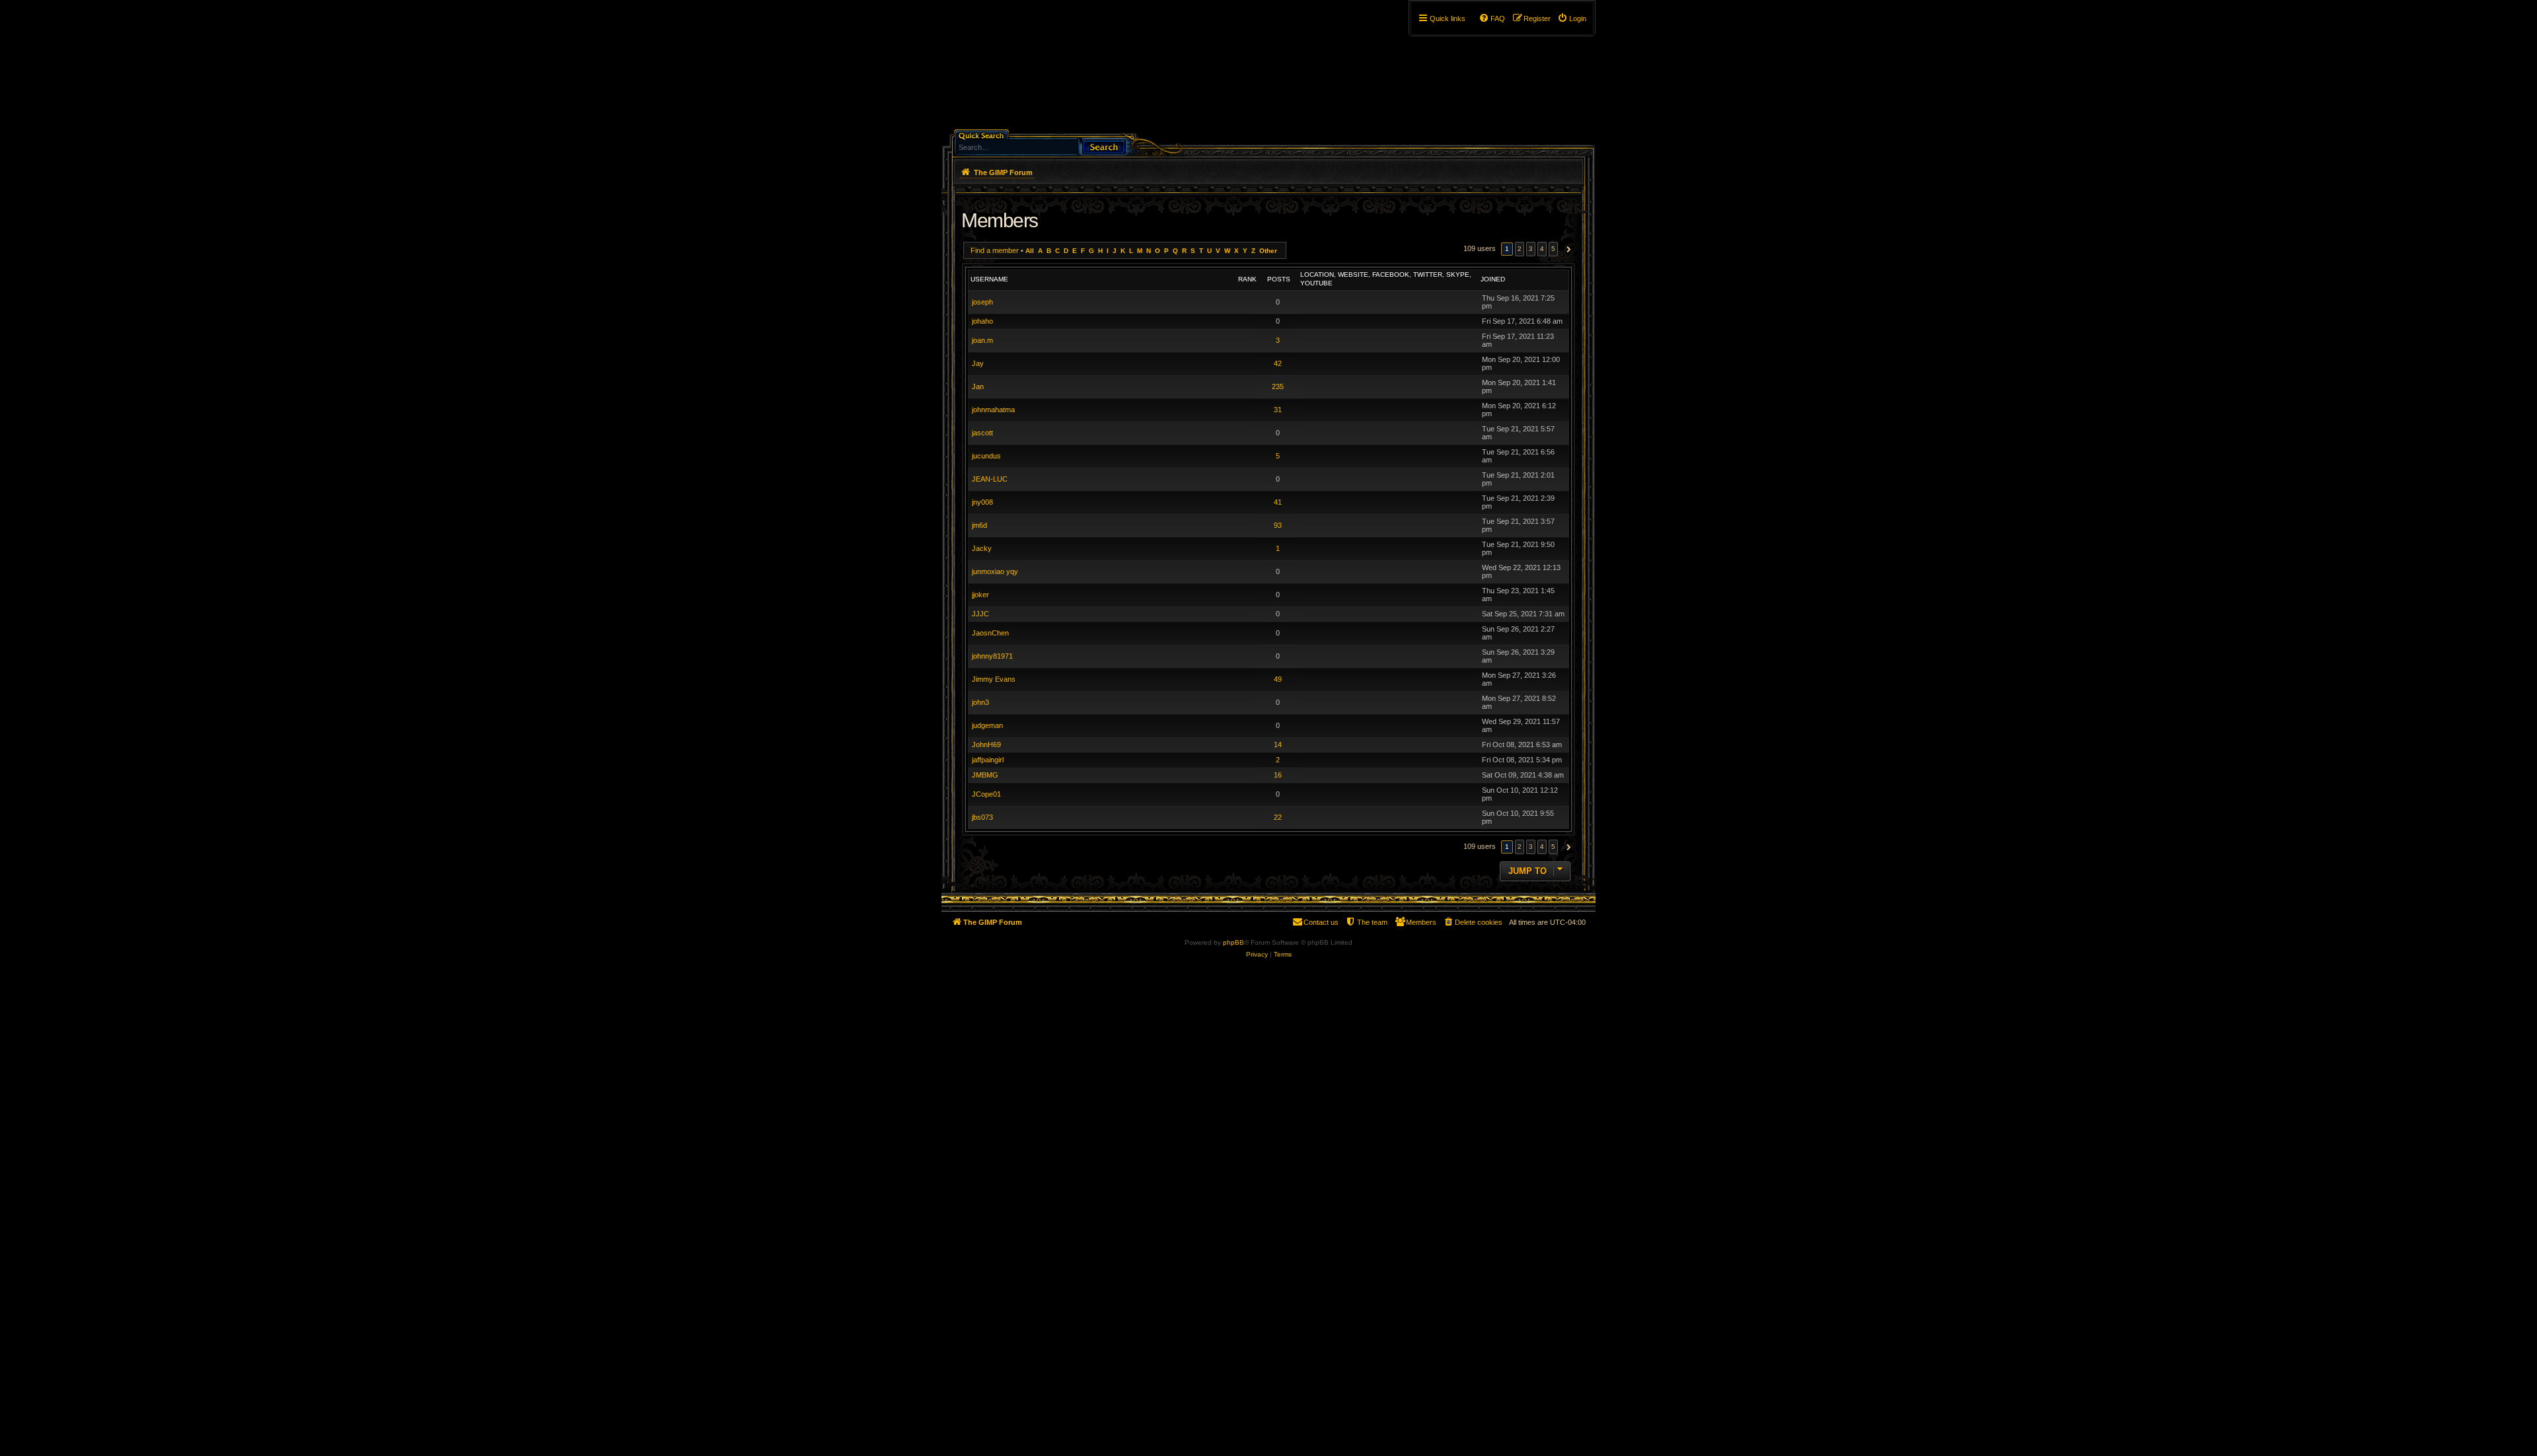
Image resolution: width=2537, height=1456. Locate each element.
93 (1278, 525)
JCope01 (986, 794)
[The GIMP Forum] (1055, 69)
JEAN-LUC (990, 479)
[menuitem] (1572, 18)
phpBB (1233, 942)
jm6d (979, 525)
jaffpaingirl (988, 760)
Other (1268, 251)
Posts (1279, 279)
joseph (982, 302)
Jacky (982, 548)
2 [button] (1520, 249)
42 (1278, 363)
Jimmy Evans (994, 679)
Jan (978, 386)
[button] (1567, 249)
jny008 (982, 502)
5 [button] (1553, 249)
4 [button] (1542, 249)
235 (1278, 386)
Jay (978, 363)
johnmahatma (993, 410)
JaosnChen (990, 633)
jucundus (986, 456)
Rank (1247, 279)
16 (1278, 775)
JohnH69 (986, 745)
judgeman (987, 725)
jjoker (980, 595)
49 (1278, 679)
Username (989, 279)
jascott (982, 433)
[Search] (1104, 146)
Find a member (995, 250)
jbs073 (982, 817)
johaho (982, 321)
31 (1278, 410)
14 (1278, 745)
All (1030, 251)
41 (1278, 502)
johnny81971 (992, 656)
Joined (1493, 279)
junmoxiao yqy (995, 571)
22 (1278, 817)
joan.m (982, 340)
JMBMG (985, 775)
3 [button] (1531, 249)
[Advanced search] (1047, 134)
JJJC (980, 614)
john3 (980, 702)
